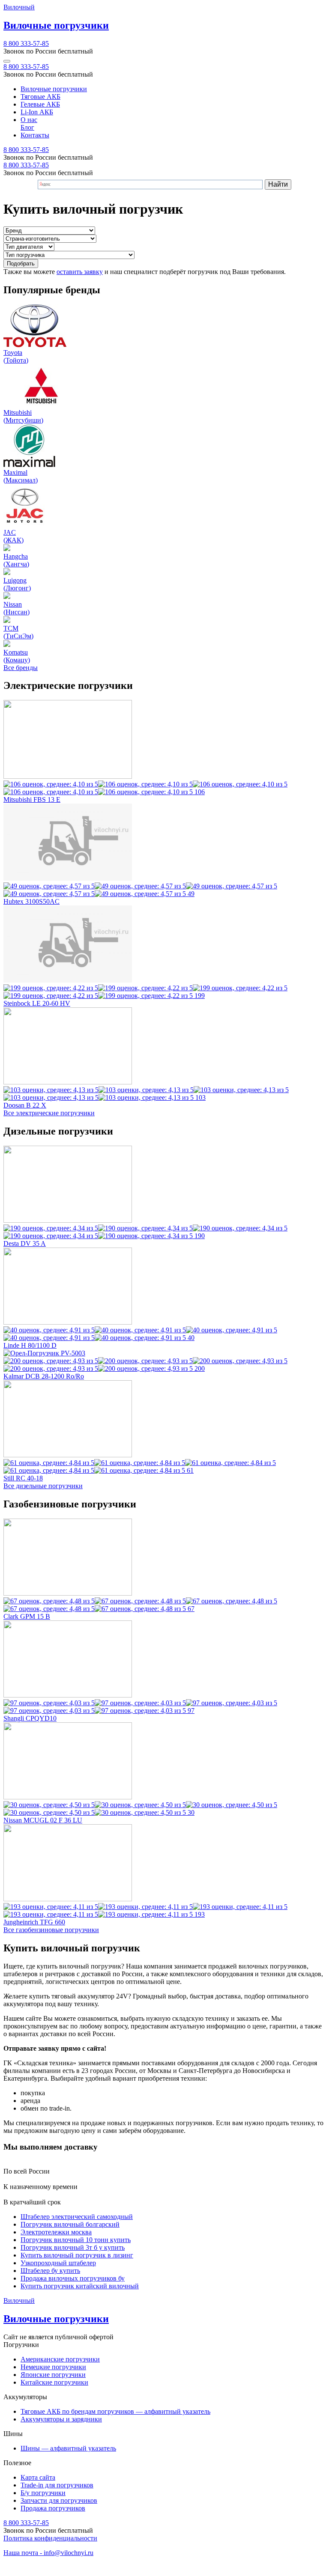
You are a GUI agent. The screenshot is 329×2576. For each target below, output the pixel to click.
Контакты (35, 135)
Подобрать (21, 264)
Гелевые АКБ (40, 104)
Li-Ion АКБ (37, 112)
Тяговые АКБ (40, 97)
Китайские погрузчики (54, 2382)
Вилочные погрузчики (54, 89)
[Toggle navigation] (7, 61)
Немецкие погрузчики (53, 2367)
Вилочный (19, 7)
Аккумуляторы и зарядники (61, 2419)
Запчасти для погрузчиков (59, 2500)
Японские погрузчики (53, 2375)
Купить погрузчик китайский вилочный (80, 2286)
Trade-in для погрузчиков (57, 2485)
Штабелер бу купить (50, 2271)
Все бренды (21, 668)
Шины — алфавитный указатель (68, 2448)
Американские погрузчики (60, 2359)
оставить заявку (80, 272)
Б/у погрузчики (43, 2493)
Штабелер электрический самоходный (77, 2217)
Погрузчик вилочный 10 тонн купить (76, 2240)
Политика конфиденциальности (50, 2538)
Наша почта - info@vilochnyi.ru (48, 2553)
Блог (27, 127)
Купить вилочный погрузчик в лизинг (77, 2255)
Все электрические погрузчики (49, 1113)
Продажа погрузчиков (53, 2508)
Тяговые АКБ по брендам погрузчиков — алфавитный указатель (115, 2411)
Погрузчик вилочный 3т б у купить (73, 2247)
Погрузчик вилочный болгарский (70, 2224)
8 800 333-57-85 (26, 43)
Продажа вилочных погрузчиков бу (73, 2278)
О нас (29, 120)
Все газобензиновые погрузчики (51, 1930)
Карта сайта (38, 2477)
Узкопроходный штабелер (58, 2263)
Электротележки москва (56, 2232)
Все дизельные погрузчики (43, 1486)
